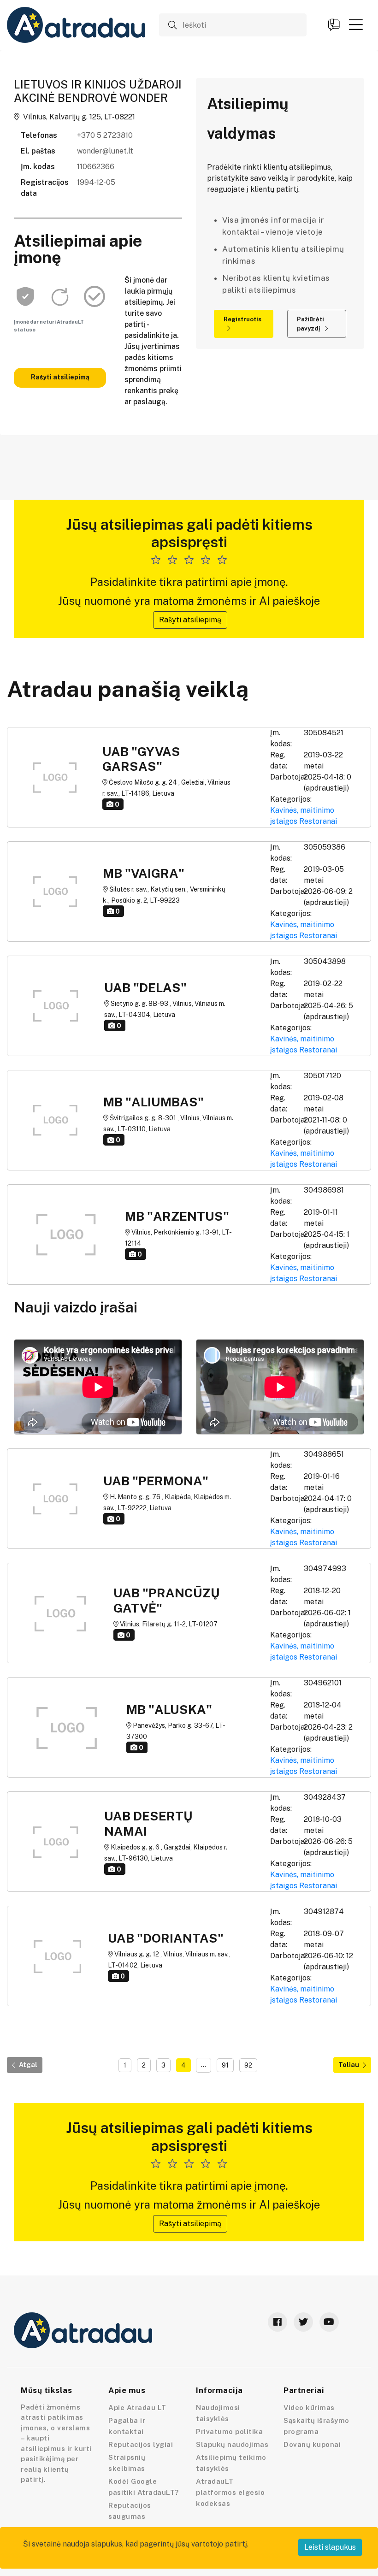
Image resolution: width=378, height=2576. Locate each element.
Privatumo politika (229, 2431)
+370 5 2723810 (105, 135)
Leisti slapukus (330, 2547)
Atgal (28, 2065)
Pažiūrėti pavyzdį (310, 324)
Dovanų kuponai (312, 2444)
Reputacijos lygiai (141, 2444)
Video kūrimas (309, 2408)
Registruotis (242, 319)
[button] (356, 24)
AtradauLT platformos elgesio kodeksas (230, 2492)
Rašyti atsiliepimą (60, 377)
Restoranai (318, 821)
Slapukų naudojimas (232, 2444)
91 (225, 2065)
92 (248, 2065)
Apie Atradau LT (137, 2408)
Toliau (349, 2065)
